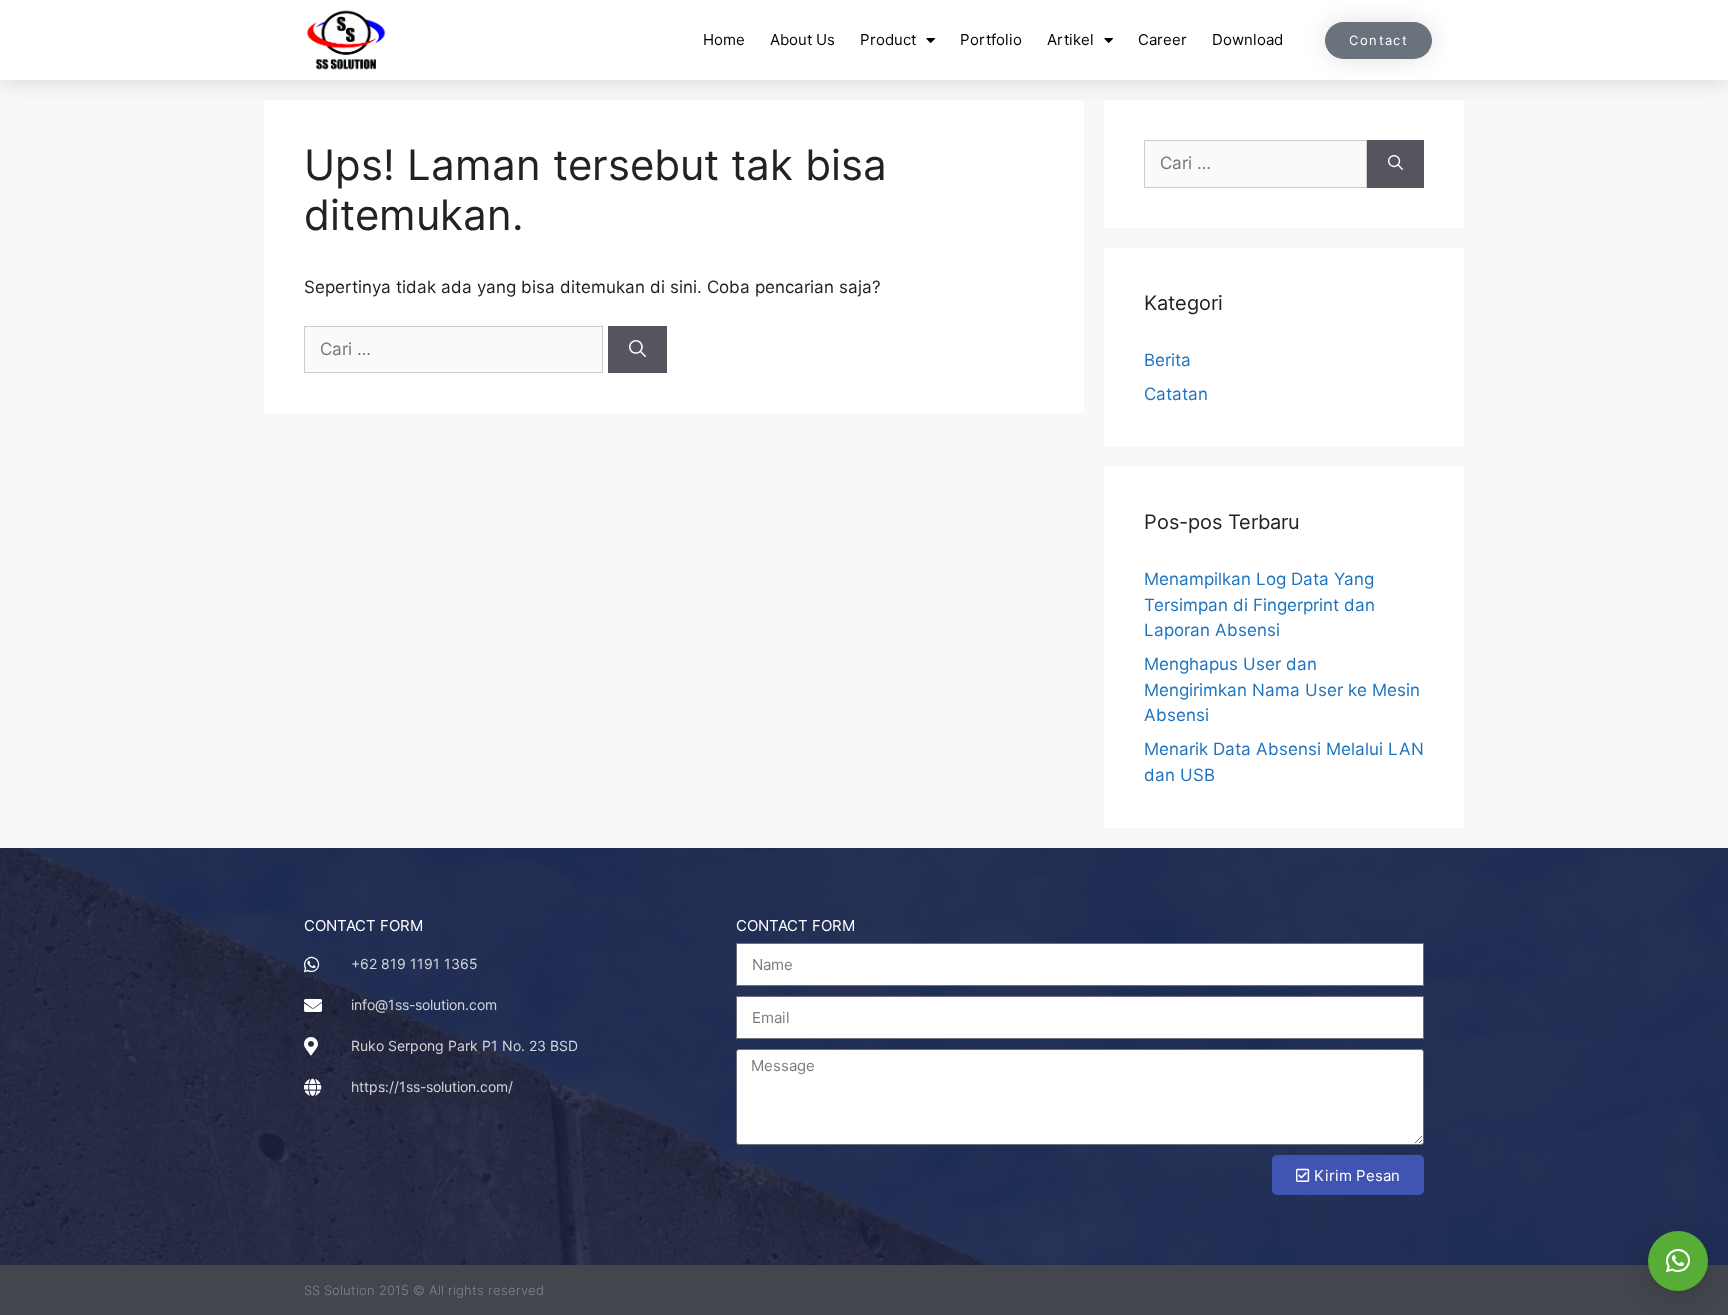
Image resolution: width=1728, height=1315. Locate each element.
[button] (1678, 1261)
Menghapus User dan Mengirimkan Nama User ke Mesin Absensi (1282, 689)
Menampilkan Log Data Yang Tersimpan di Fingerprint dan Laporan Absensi (1259, 604)
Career (1162, 39)
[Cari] (637, 350)
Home (724, 39)
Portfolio (991, 39)
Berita (1167, 360)
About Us (802, 39)
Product (888, 39)
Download (1247, 39)
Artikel (1070, 39)
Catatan (1176, 394)
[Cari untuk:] (456, 349)
